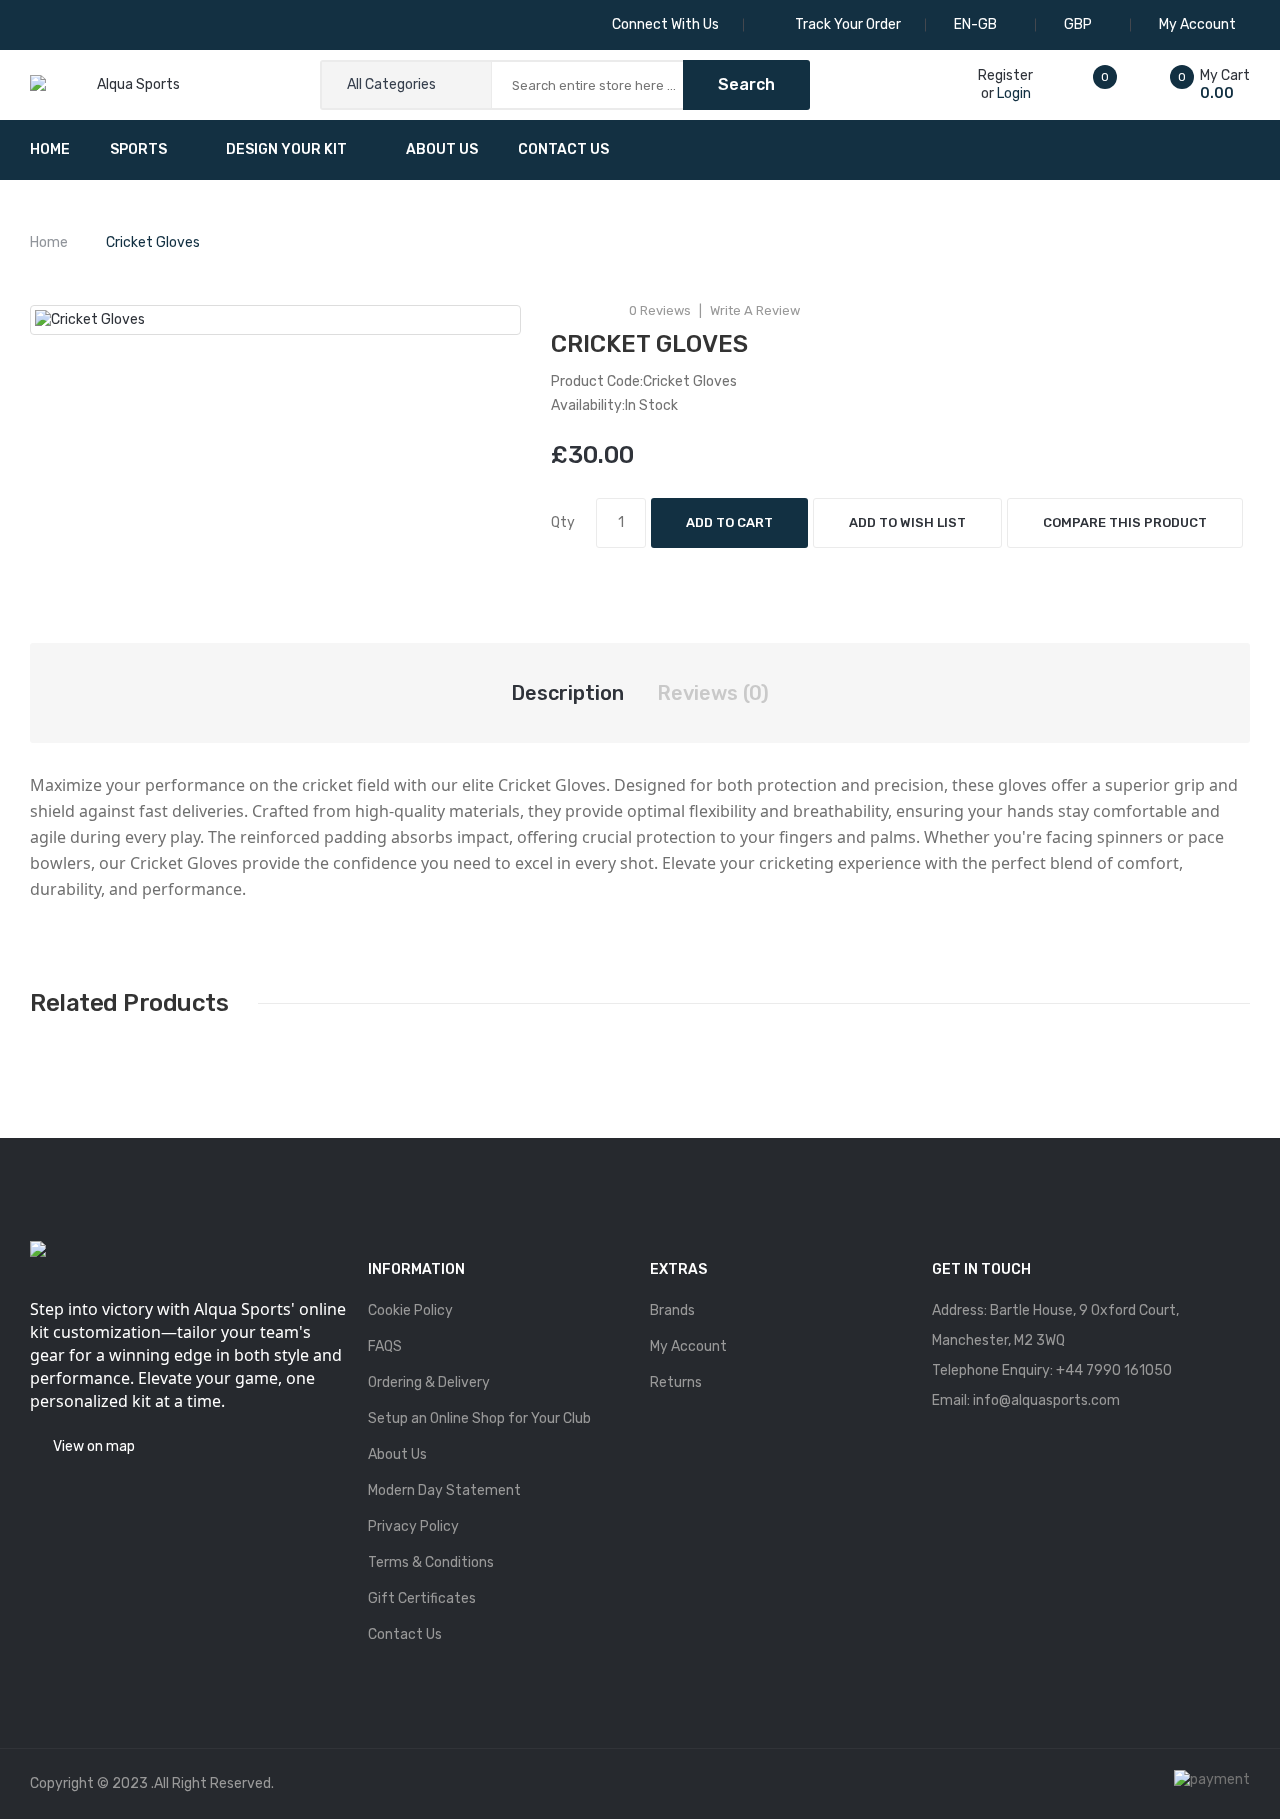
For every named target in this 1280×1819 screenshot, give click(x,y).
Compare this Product (1125, 522)
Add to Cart (729, 522)
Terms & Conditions (431, 1562)
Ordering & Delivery (429, 1382)
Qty (563, 522)
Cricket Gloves (153, 242)
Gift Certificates (422, 1598)
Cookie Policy (410, 1310)
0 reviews (660, 311)
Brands (672, 1310)
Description (567, 693)
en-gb (977, 24)
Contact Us (405, 1634)
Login (1014, 93)
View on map (94, 1446)
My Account (688, 1346)
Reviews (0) (713, 693)
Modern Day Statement (444, 1490)
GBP (1079, 24)
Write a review (755, 311)
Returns (676, 1382)
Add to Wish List (907, 522)
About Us (397, 1454)
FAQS (385, 1346)
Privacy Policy (413, 1526)
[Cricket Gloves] (275, 320)
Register (1005, 75)
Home (49, 242)
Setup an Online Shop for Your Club (479, 1418)
